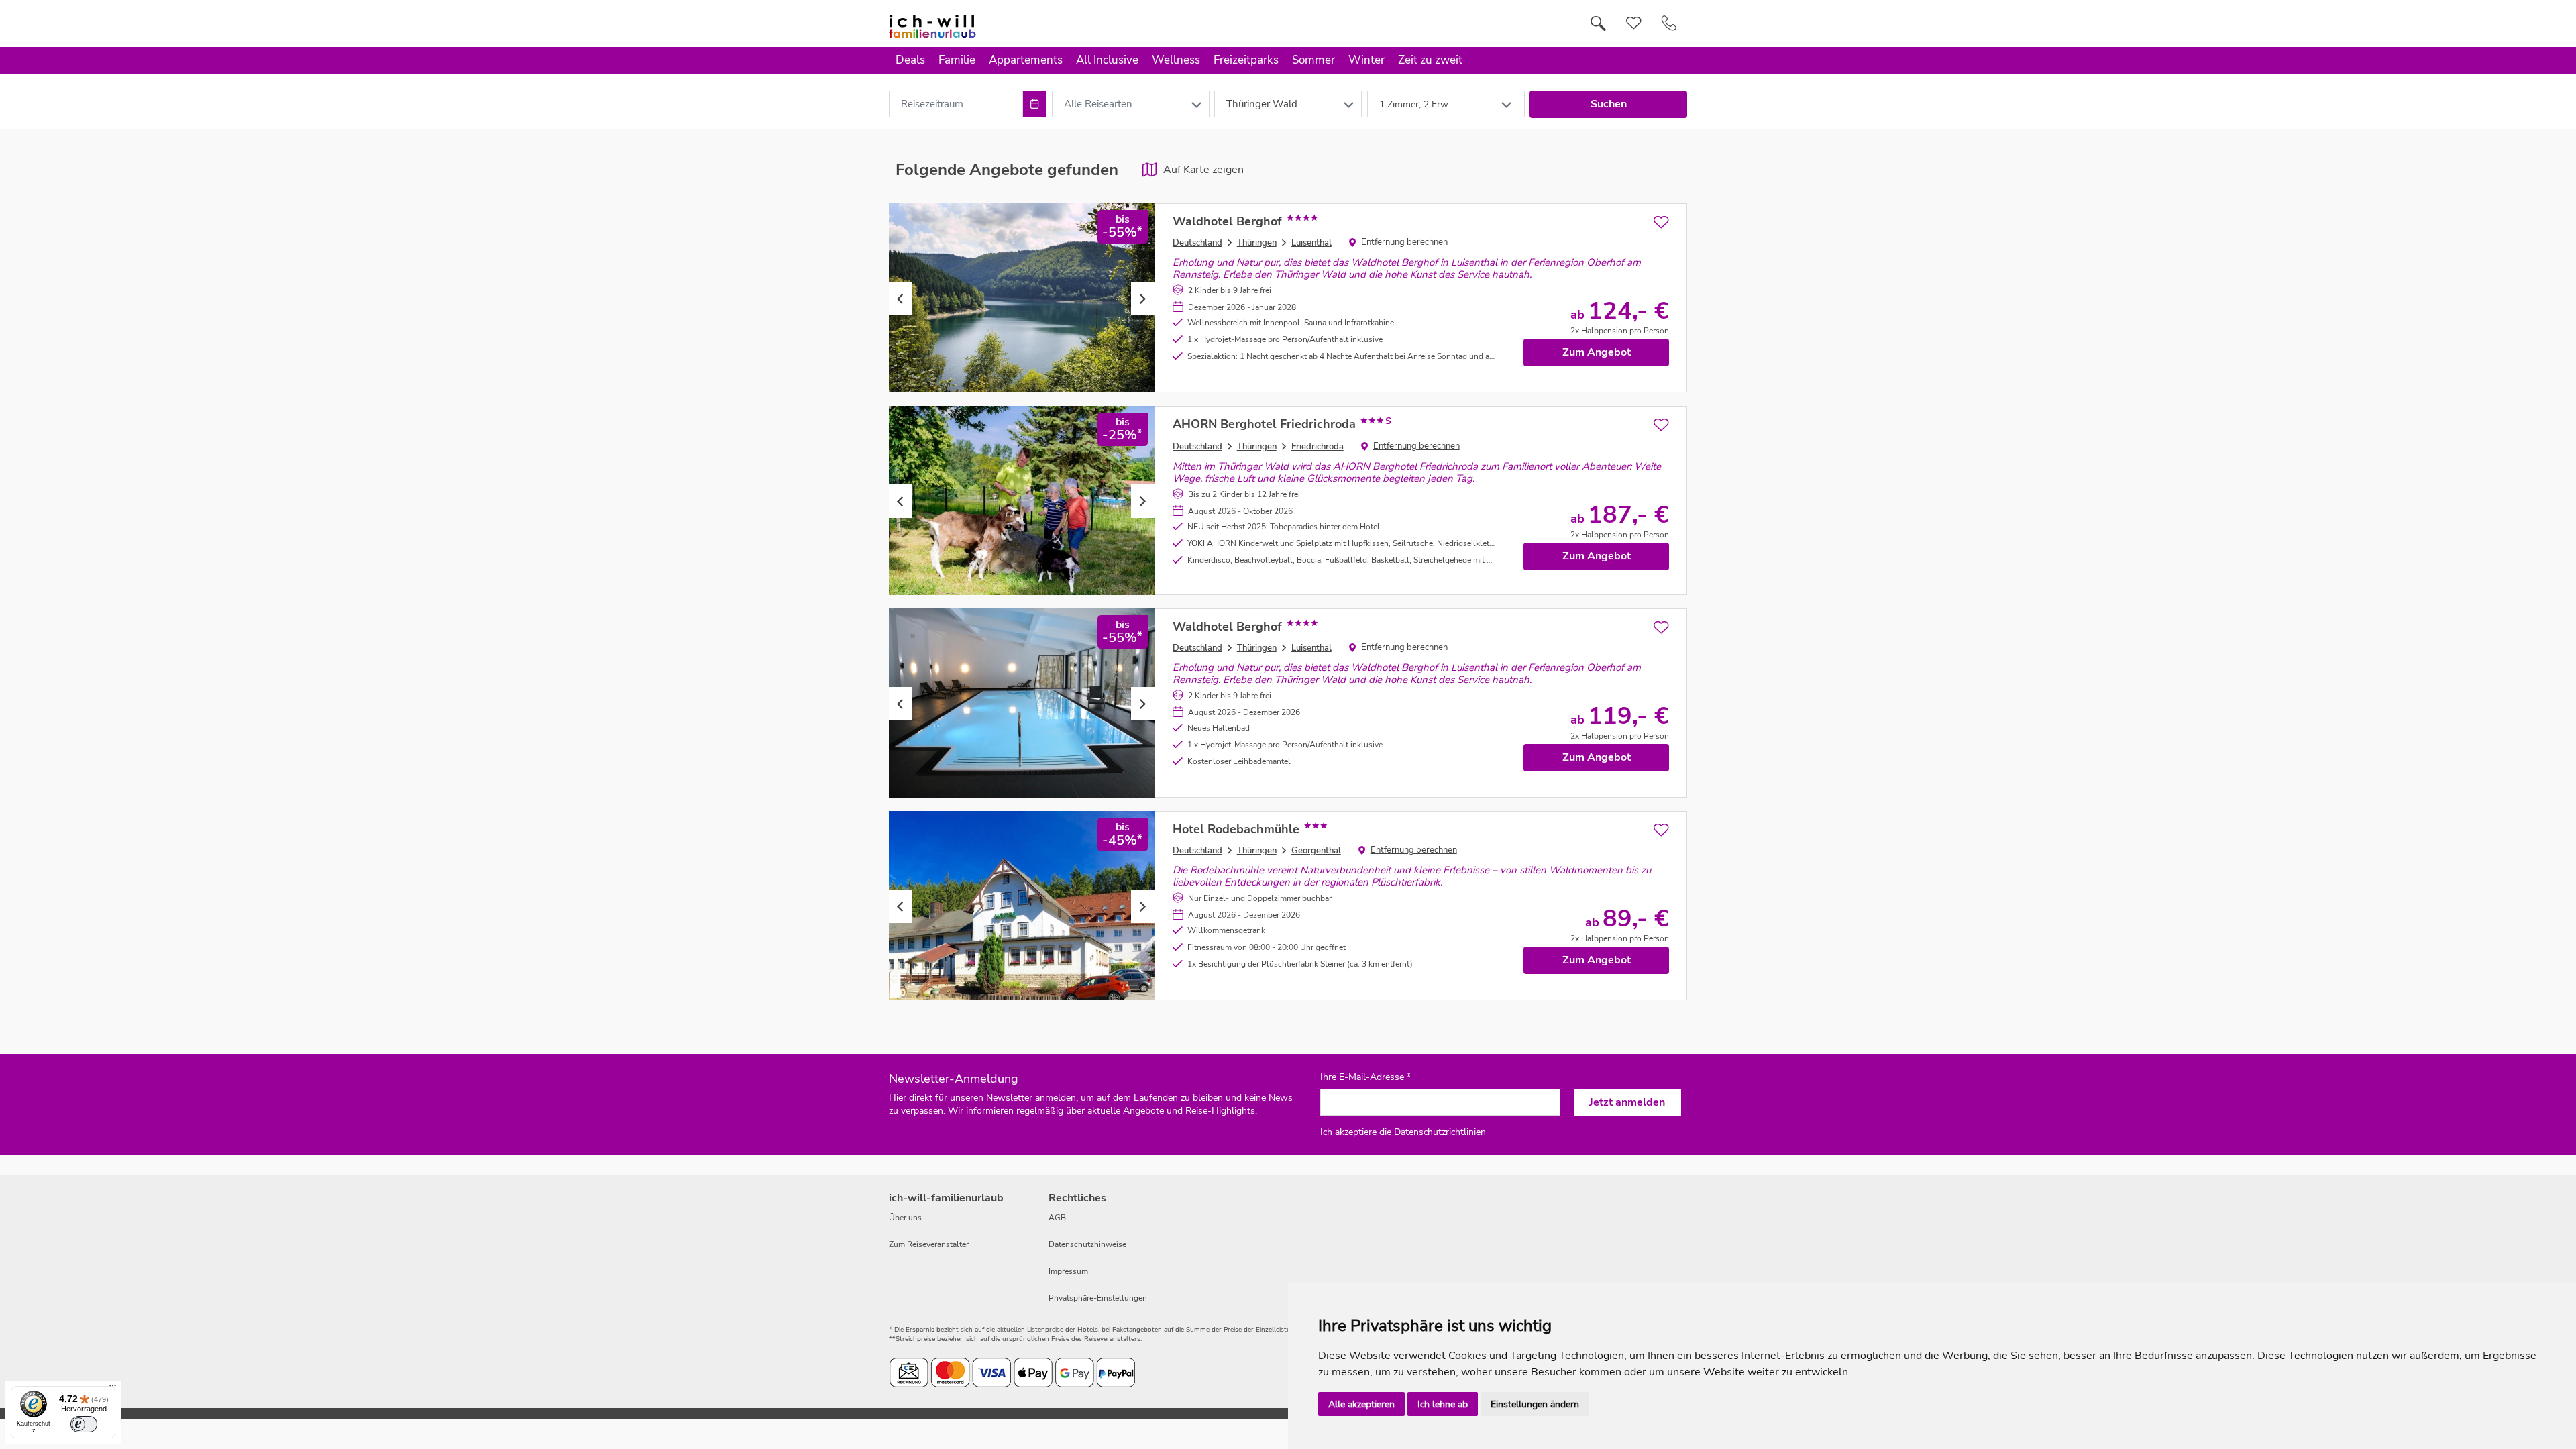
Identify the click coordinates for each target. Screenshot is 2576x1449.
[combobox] (956, 104)
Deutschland (1197, 243)
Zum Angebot (1597, 352)
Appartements (1026, 60)
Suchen (1609, 104)
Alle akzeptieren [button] (1361, 1404)
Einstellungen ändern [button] (1535, 1404)
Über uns (905, 1218)
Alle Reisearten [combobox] (1098, 104)
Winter (1366, 60)
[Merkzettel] (1634, 23)
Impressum (1068, 1271)
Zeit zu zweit (1430, 60)
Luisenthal (1311, 243)
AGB (1057, 1218)
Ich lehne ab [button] (1443, 1404)
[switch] (84, 1424)
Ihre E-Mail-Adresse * (1365, 1077)
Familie (957, 60)
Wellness (1176, 60)
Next (1143, 299)
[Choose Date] (1035, 104)
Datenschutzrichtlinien (1440, 1132)
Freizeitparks (1246, 60)
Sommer (1313, 60)
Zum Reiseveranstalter (929, 1244)
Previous (901, 299)
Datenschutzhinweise (1087, 1244)
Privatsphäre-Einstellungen (1098, 1298)
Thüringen (1257, 243)
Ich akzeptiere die (1403, 1132)
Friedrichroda (1318, 447)
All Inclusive (1107, 60)
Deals (910, 60)
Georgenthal (1316, 851)
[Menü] (113, 1389)
